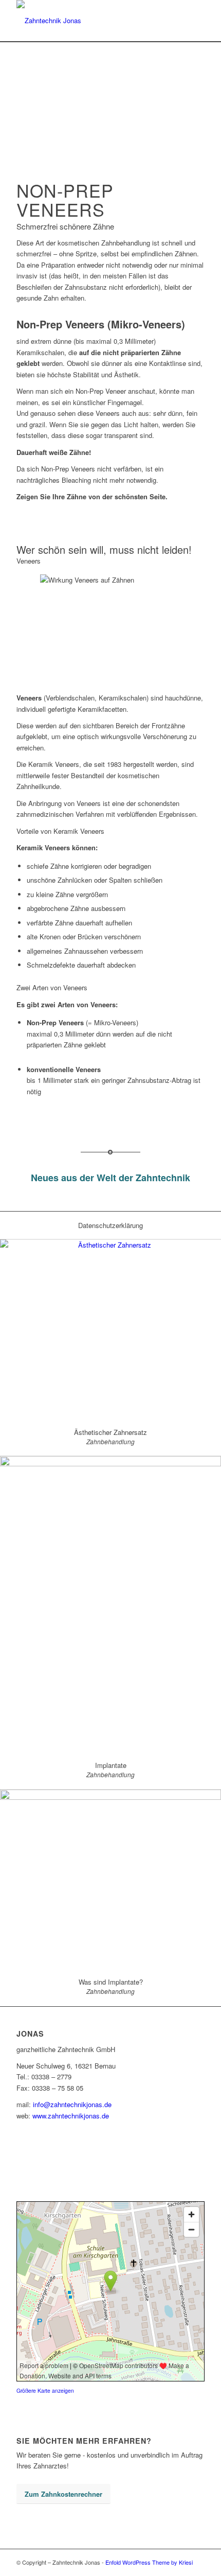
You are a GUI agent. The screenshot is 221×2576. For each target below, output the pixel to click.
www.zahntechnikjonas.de (71, 2116)
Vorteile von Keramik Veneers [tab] (60, 831)
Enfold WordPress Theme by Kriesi (149, 2562)
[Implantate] (110, 1604)
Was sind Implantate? (111, 1982)
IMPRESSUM (37, 2149)
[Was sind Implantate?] (110, 1879)
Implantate (111, 1765)
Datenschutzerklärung (110, 1225)
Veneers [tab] (29, 561)
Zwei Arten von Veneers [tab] (52, 987)
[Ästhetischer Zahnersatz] (110, 1329)
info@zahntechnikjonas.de (72, 2104)
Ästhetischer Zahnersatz (110, 1432)
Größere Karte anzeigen (45, 2390)
